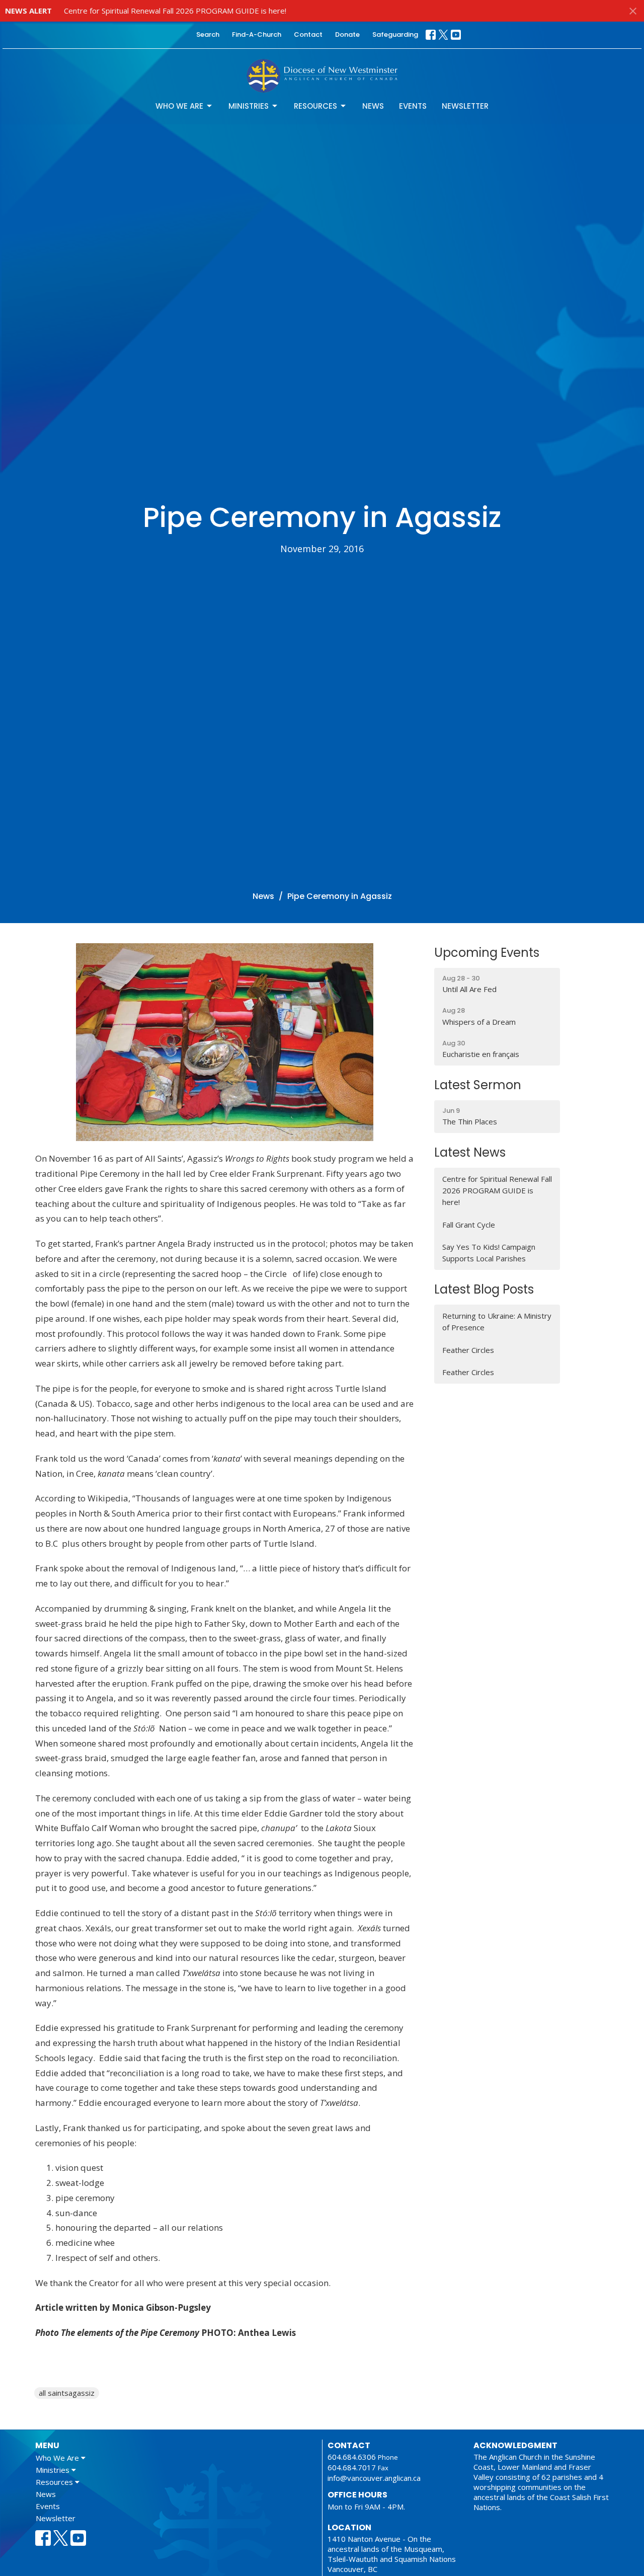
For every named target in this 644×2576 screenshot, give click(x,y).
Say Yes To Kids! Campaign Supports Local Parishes (489, 1253)
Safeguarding (395, 34)
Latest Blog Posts (484, 1289)
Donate (347, 34)
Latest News (470, 1152)
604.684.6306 (352, 2457)
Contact (308, 34)
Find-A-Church (257, 34)
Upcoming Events (487, 953)
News (373, 106)
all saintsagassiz (67, 2393)
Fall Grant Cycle (469, 1225)
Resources (315, 106)
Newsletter (465, 106)
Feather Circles (468, 1350)
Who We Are (179, 106)
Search (208, 34)
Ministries (249, 106)
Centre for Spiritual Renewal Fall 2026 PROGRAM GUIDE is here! (175, 11)
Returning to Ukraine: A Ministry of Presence (497, 1321)
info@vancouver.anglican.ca (374, 2478)
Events (413, 106)
